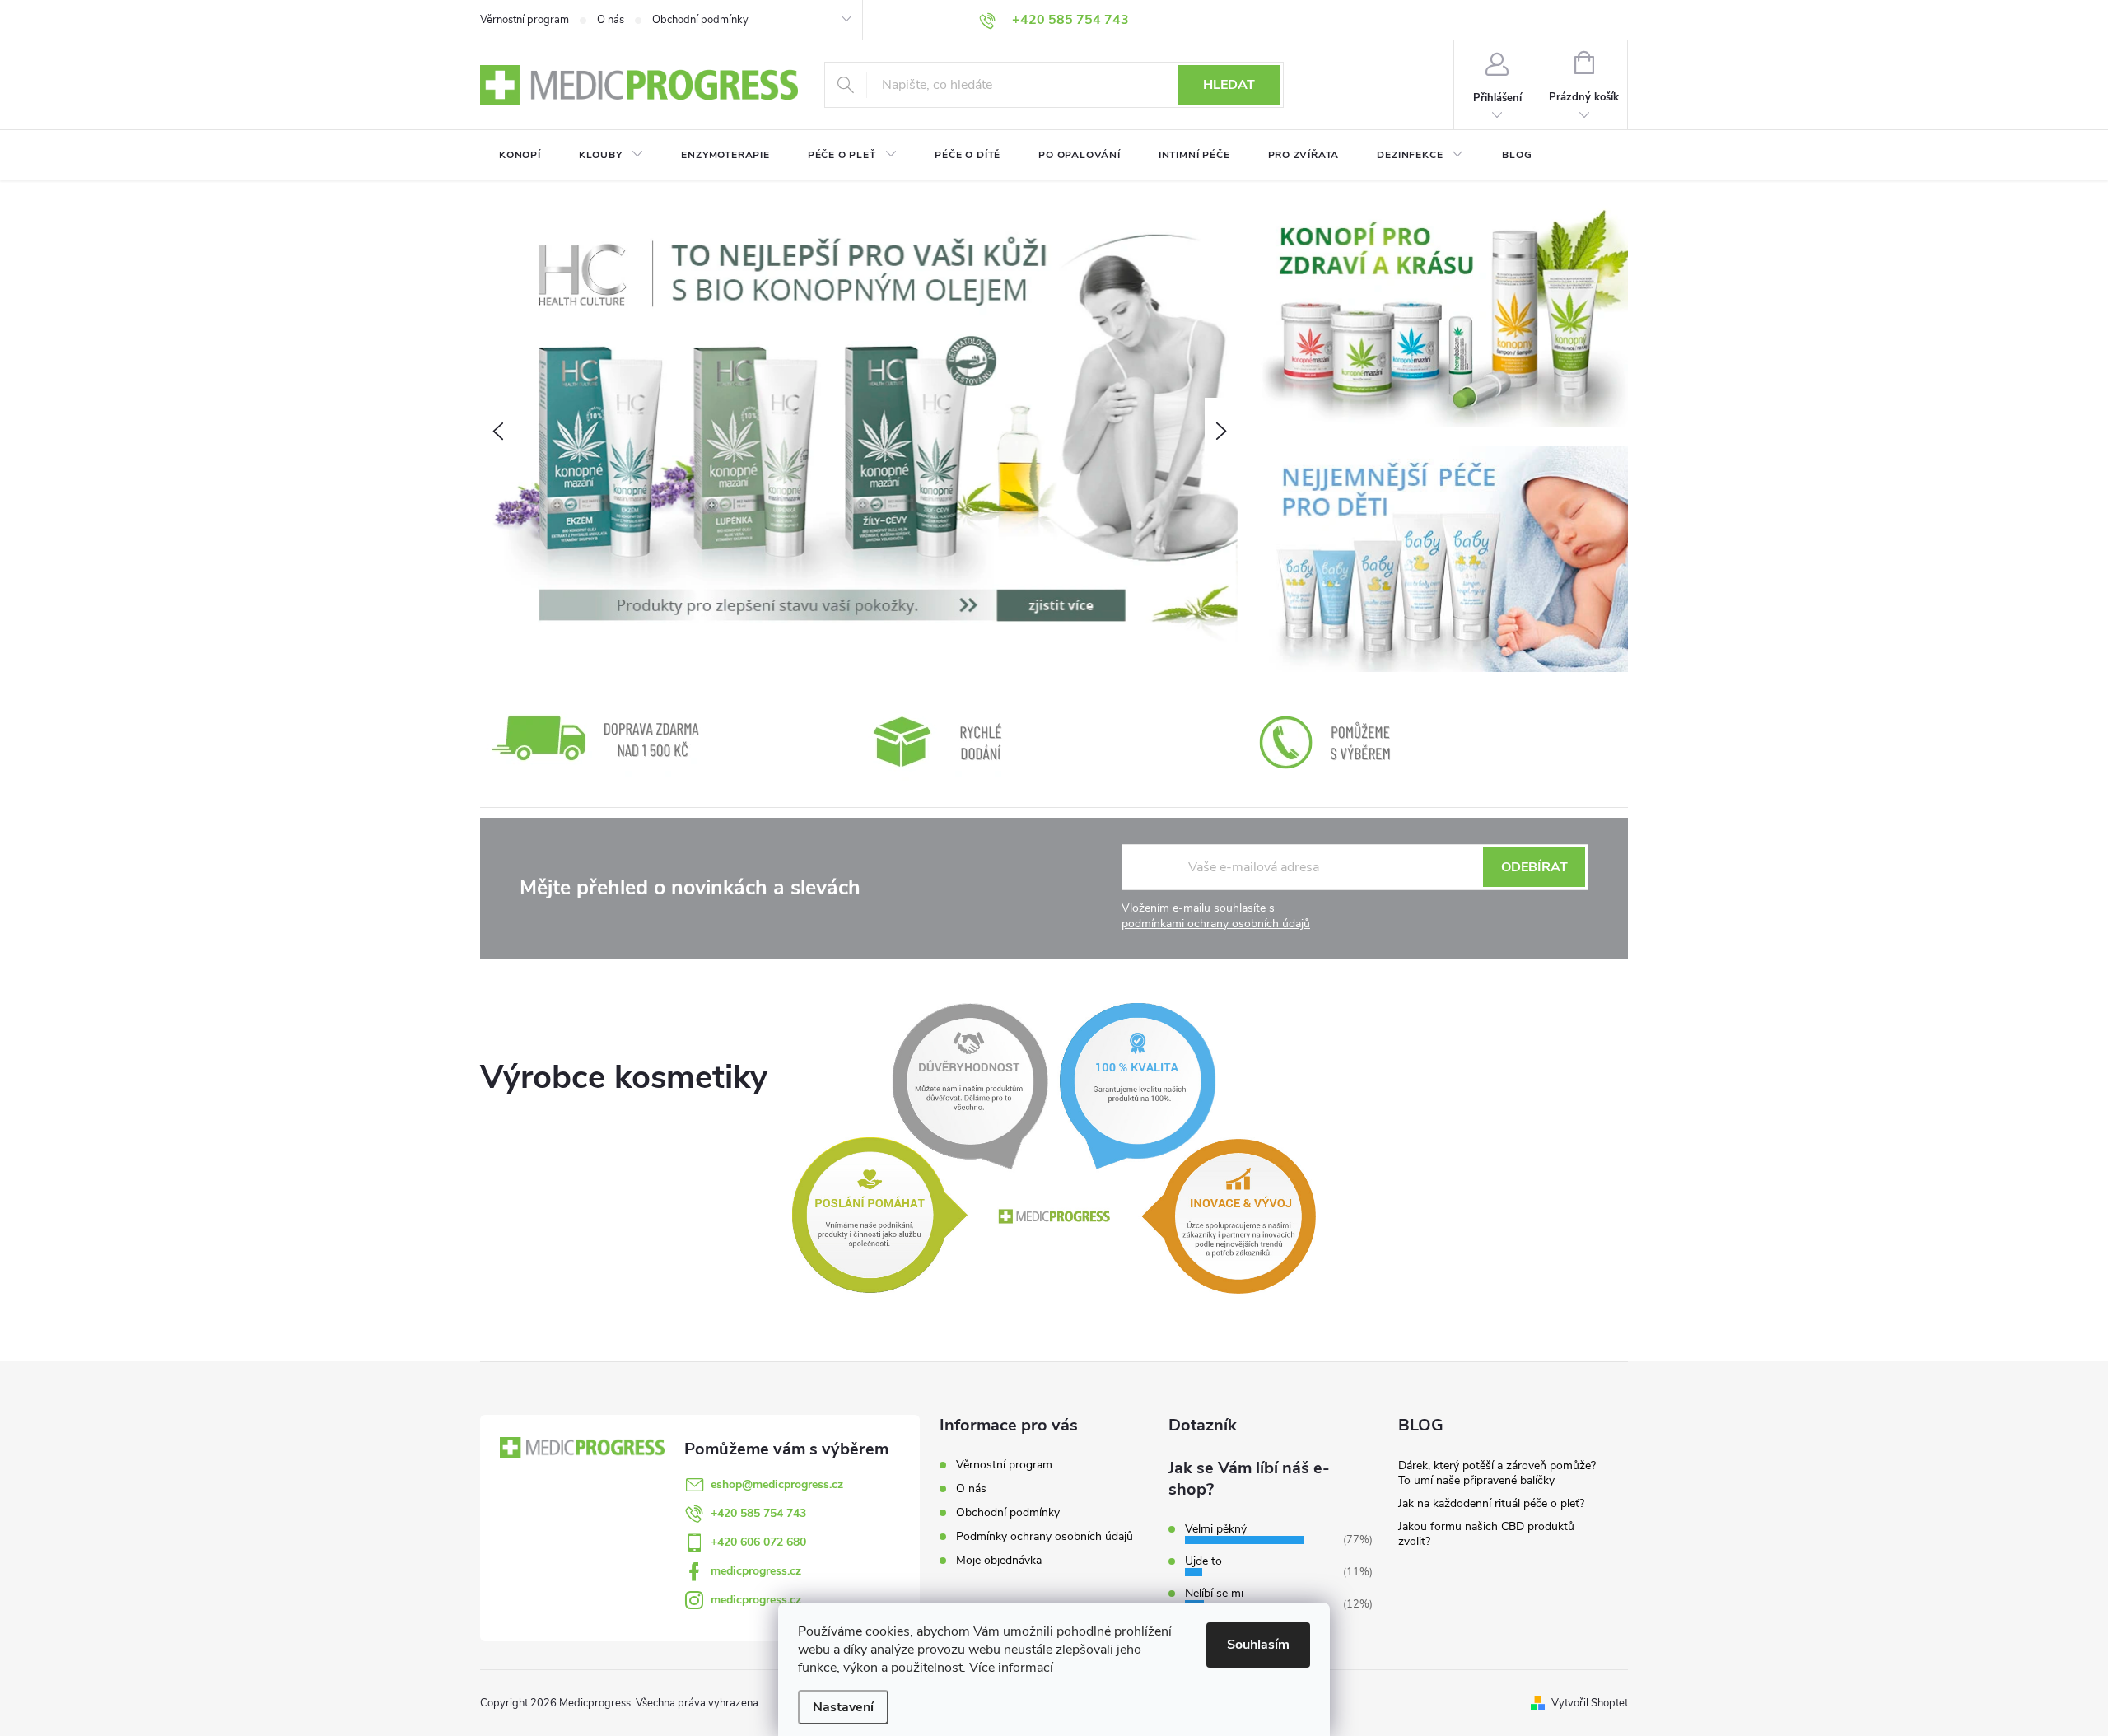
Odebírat (1534, 867)
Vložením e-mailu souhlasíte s (1216, 916)
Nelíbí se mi (1214, 1593)
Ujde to (1203, 1561)
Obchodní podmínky (700, 20)
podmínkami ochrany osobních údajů (1216, 924)
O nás (611, 20)
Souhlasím (1258, 1645)
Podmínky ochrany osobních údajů (1045, 1536)
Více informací (1011, 1668)
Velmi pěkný (1216, 1529)
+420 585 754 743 (758, 1513)
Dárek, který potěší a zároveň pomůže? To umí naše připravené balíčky (1497, 1473)
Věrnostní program (525, 20)
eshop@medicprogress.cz (777, 1484)
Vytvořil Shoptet (1590, 1703)
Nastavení (843, 1707)
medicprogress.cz (756, 1571)
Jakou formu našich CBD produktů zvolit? (1486, 1534)
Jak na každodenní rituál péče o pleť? (1491, 1503)
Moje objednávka (999, 1560)
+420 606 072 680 (758, 1542)
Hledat (1229, 85)
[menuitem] (520, 155)
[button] (497, 431)
